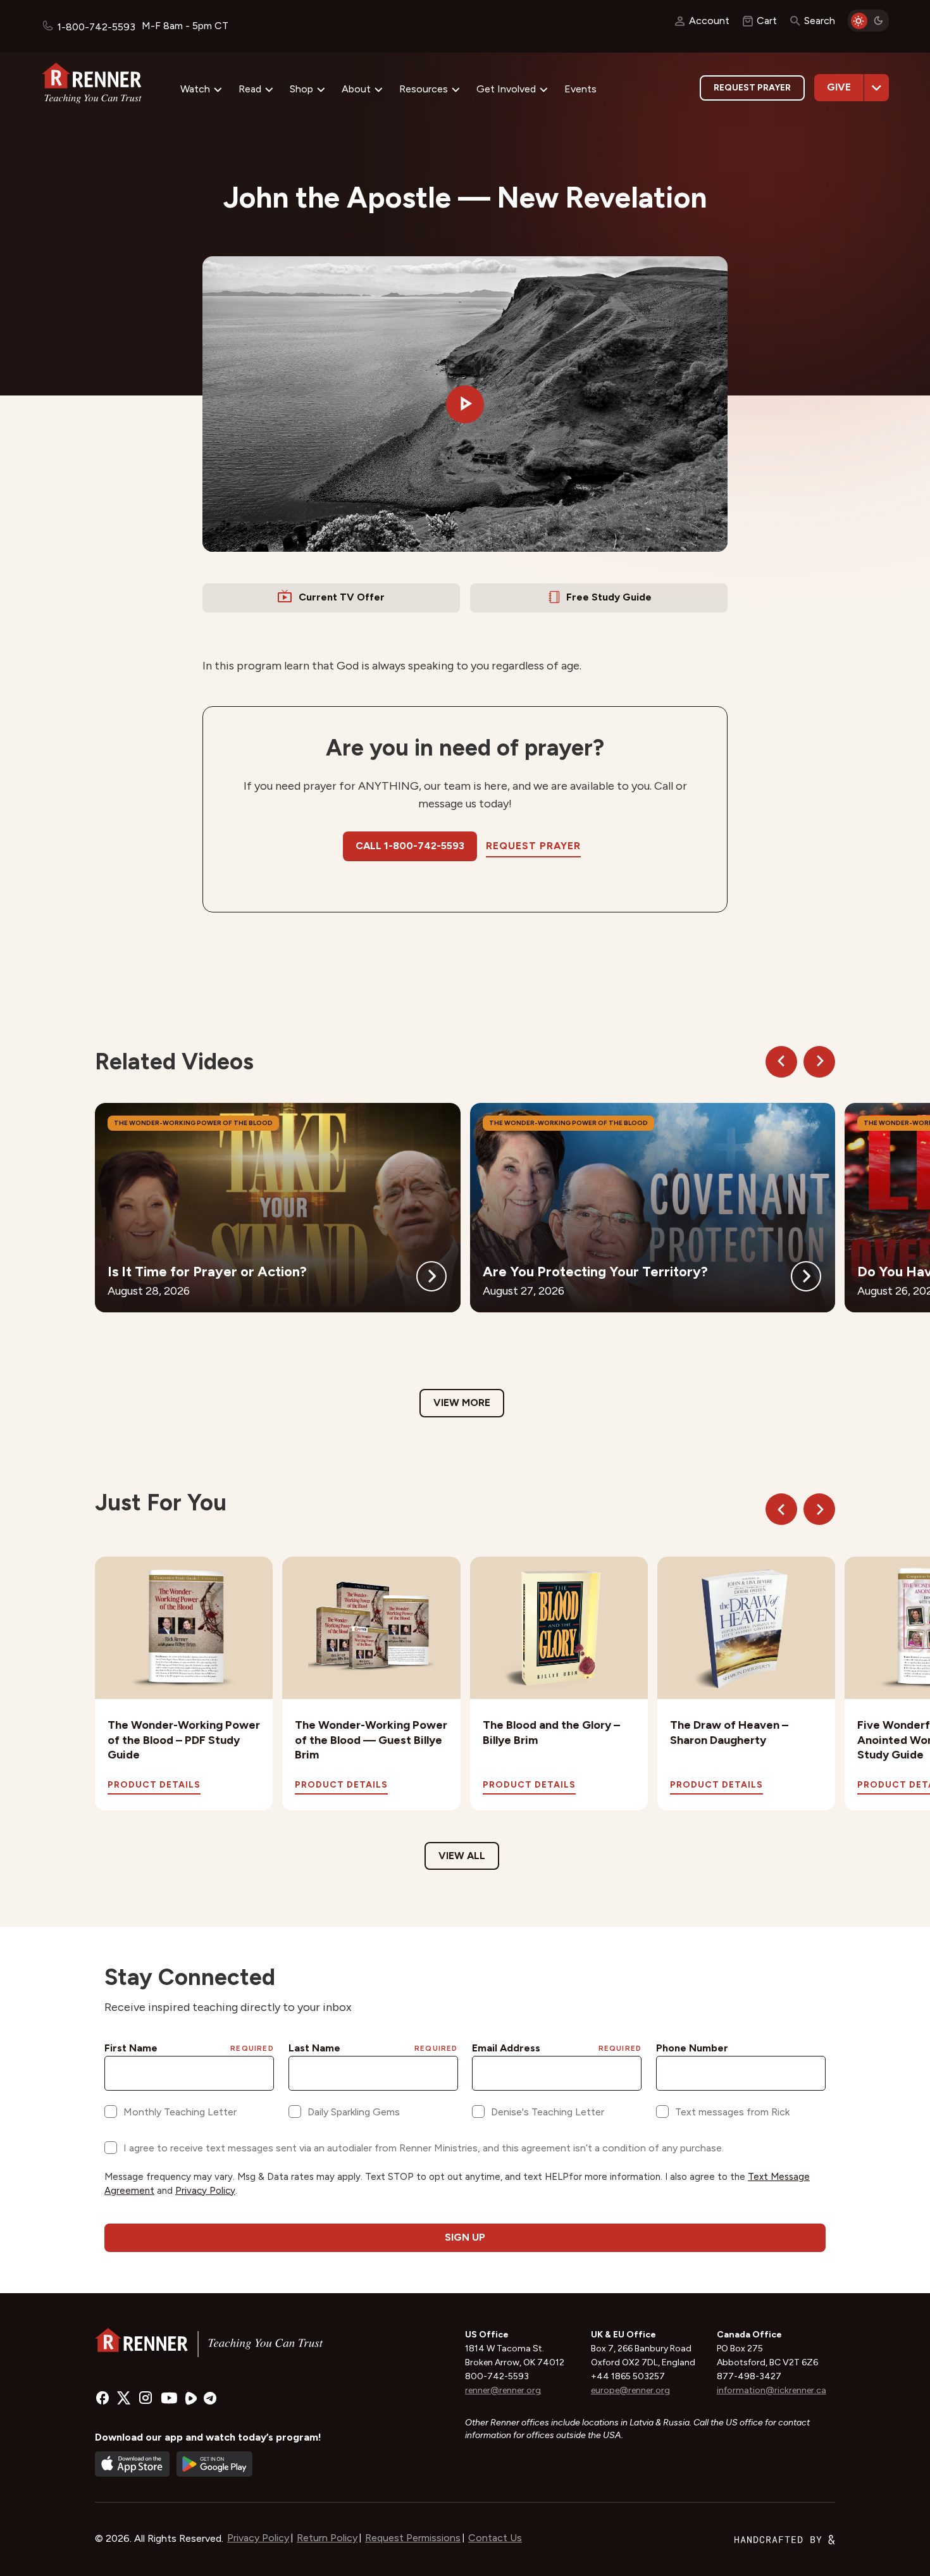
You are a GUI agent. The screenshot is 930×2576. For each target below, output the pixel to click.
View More (462, 1403)
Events (580, 89)
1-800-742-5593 (96, 27)
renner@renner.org (503, 2390)
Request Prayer (752, 88)
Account (709, 21)
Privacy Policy (258, 2538)
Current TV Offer (342, 597)
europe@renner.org (630, 2390)
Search (820, 21)
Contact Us (495, 2538)
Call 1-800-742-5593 (410, 846)
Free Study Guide (609, 597)
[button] (465, 404)
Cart (767, 21)
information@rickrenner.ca (772, 2390)
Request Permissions (413, 2538)
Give (839, 87)
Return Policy (327, 2538)
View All (462, 1856)
